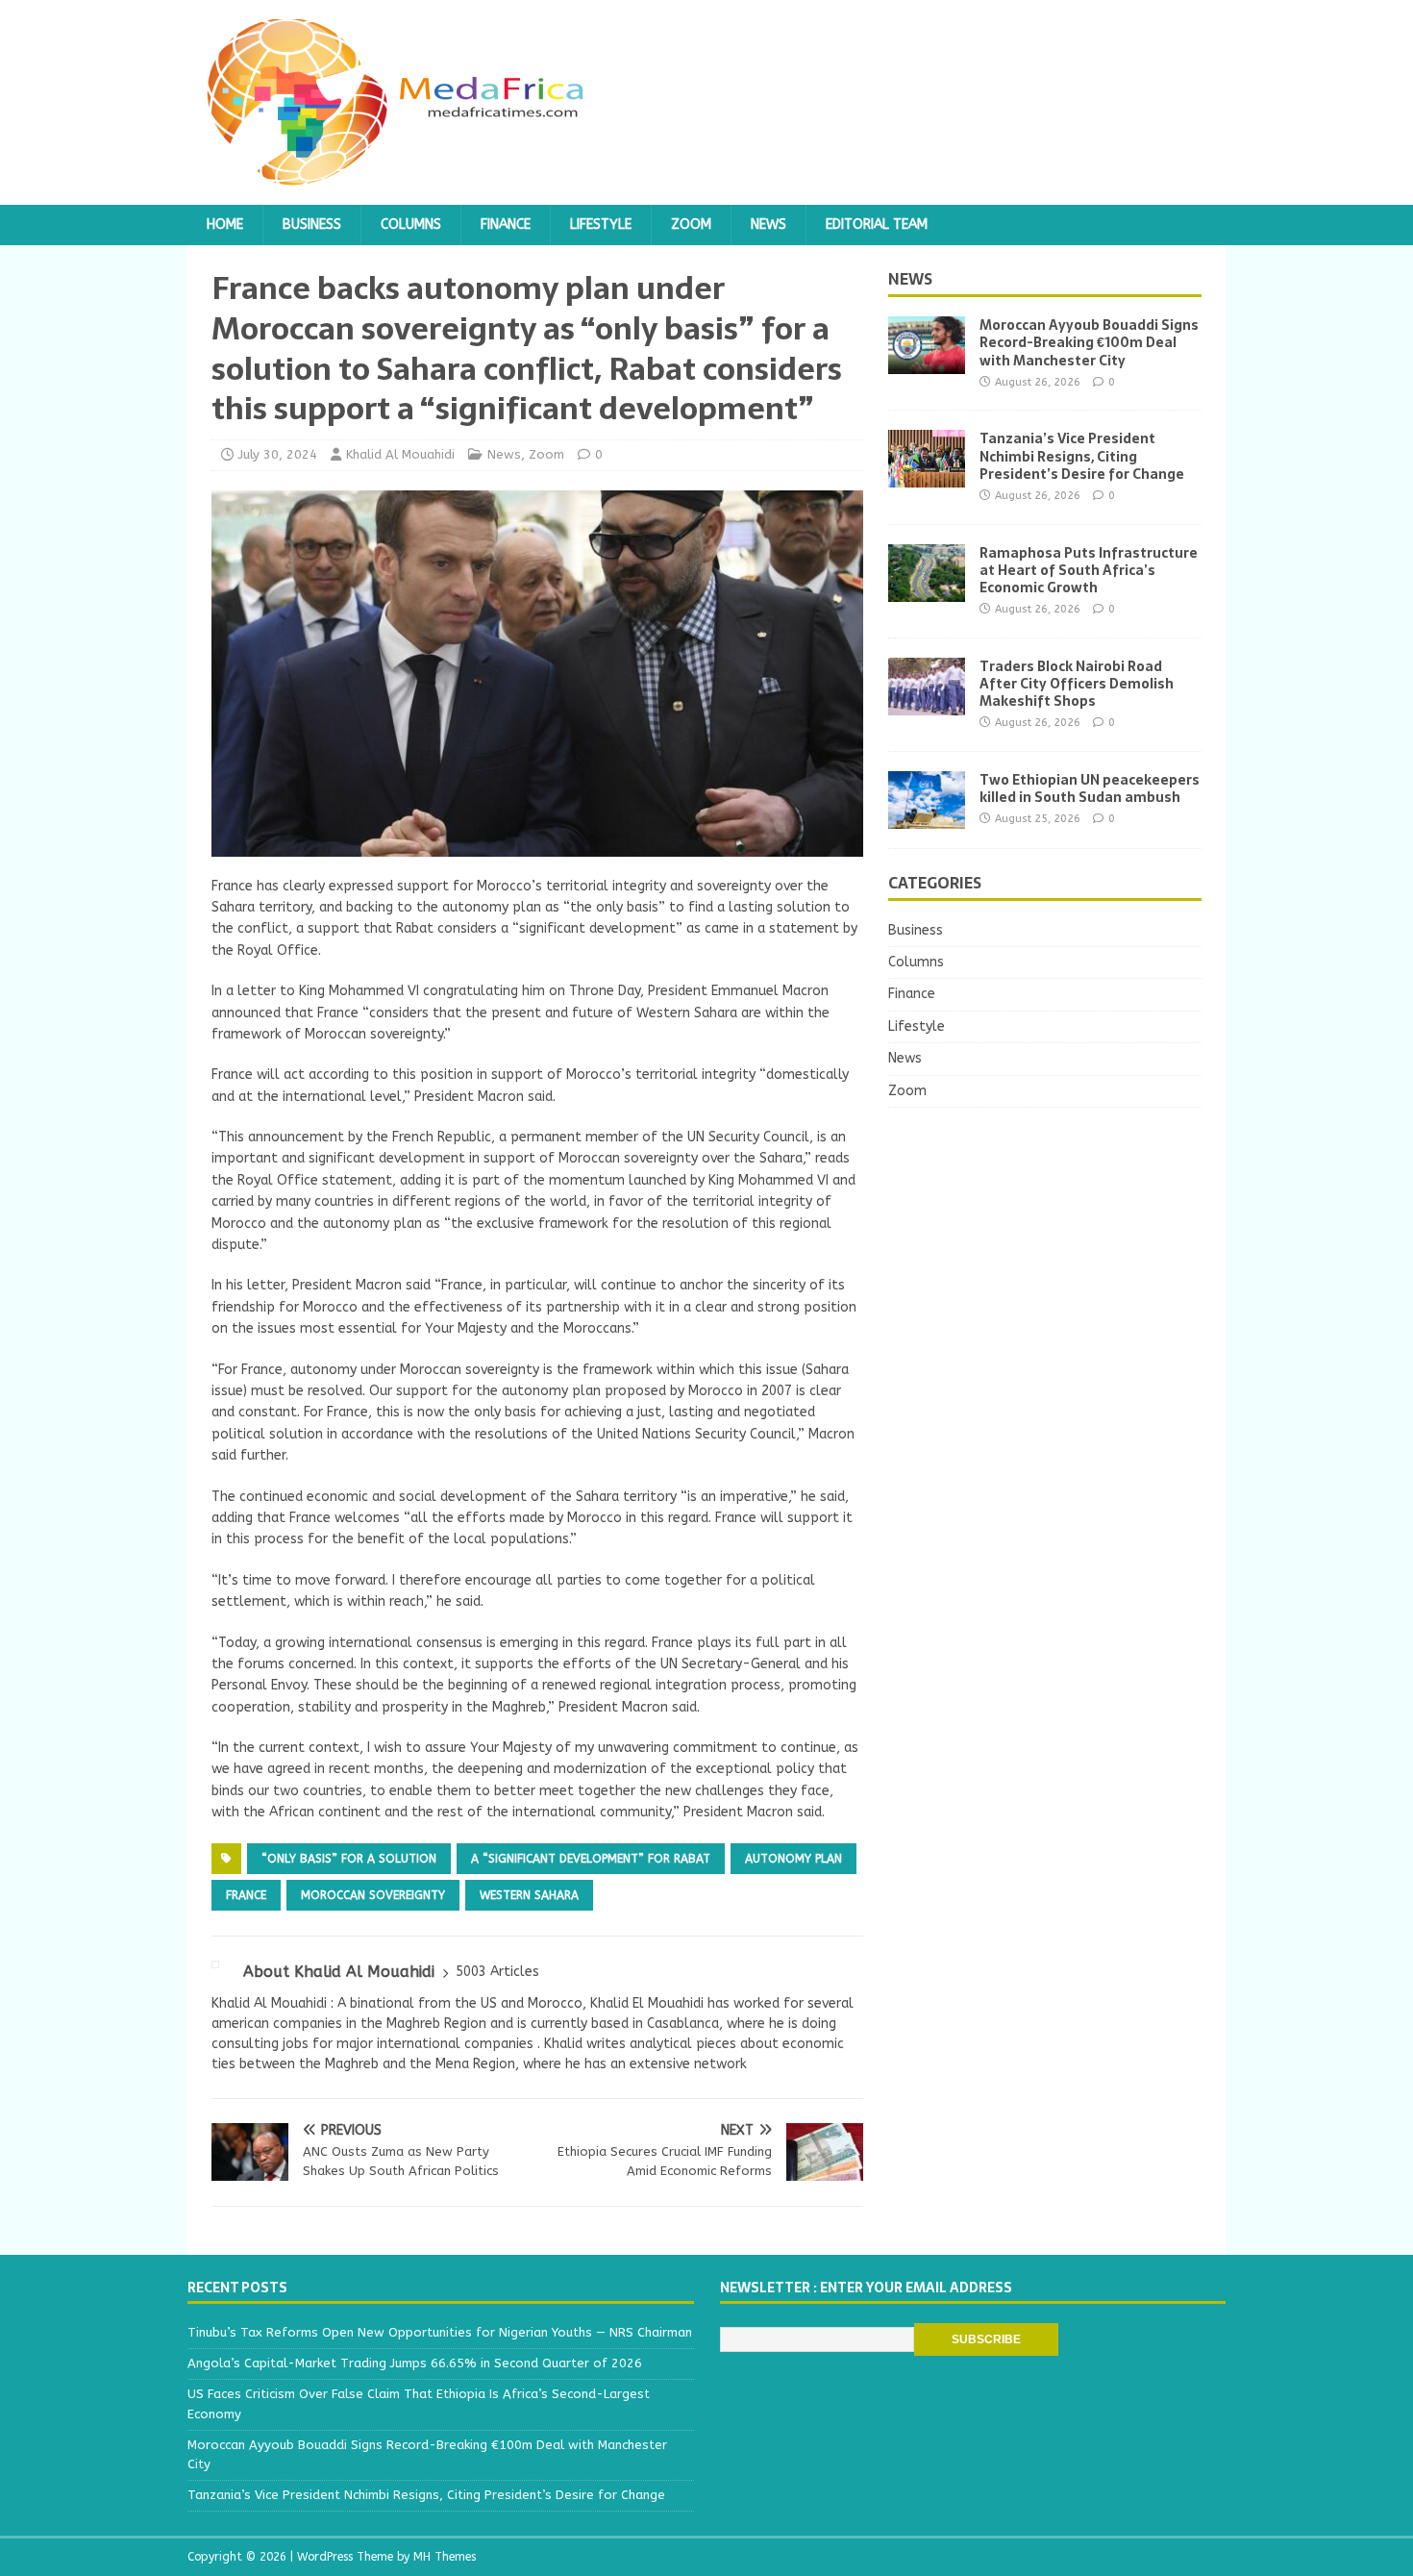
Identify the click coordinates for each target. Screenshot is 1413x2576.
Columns (411, 225)
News (768, 225)
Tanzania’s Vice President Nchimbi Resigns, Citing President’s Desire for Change (1082, 456)
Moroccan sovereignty (373, 1895)
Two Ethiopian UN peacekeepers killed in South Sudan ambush (1090, 788)
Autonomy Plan (793, 1859)
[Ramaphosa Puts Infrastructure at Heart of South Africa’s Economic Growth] (927, 590)
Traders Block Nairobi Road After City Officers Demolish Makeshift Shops (1077, 684)
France (246, 1895)
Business (312, 225)
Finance (506, 225)
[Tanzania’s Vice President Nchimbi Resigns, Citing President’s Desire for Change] (927, 476)
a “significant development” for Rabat (591, 1859)
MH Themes (445, 2557)
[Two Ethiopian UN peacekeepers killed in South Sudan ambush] (927, 817)
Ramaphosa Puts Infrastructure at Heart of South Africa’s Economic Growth (1089, 570)
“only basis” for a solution (349, 1859)
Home (225, 225)
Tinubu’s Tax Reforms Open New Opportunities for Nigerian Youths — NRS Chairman (440, 2332)
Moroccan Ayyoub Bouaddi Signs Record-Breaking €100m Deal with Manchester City (1089, 342)
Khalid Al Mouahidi (400, 454)
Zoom (691, 225)
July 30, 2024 (278, 454)
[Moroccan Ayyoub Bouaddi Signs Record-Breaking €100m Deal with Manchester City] (927, 363)
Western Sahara (529, 1895)
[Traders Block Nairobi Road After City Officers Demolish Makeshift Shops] (927, 703)
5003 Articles (497, 1972)
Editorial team (877, 225)
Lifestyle (601, 225)
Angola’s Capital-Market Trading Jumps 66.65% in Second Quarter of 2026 (415, 2363)
